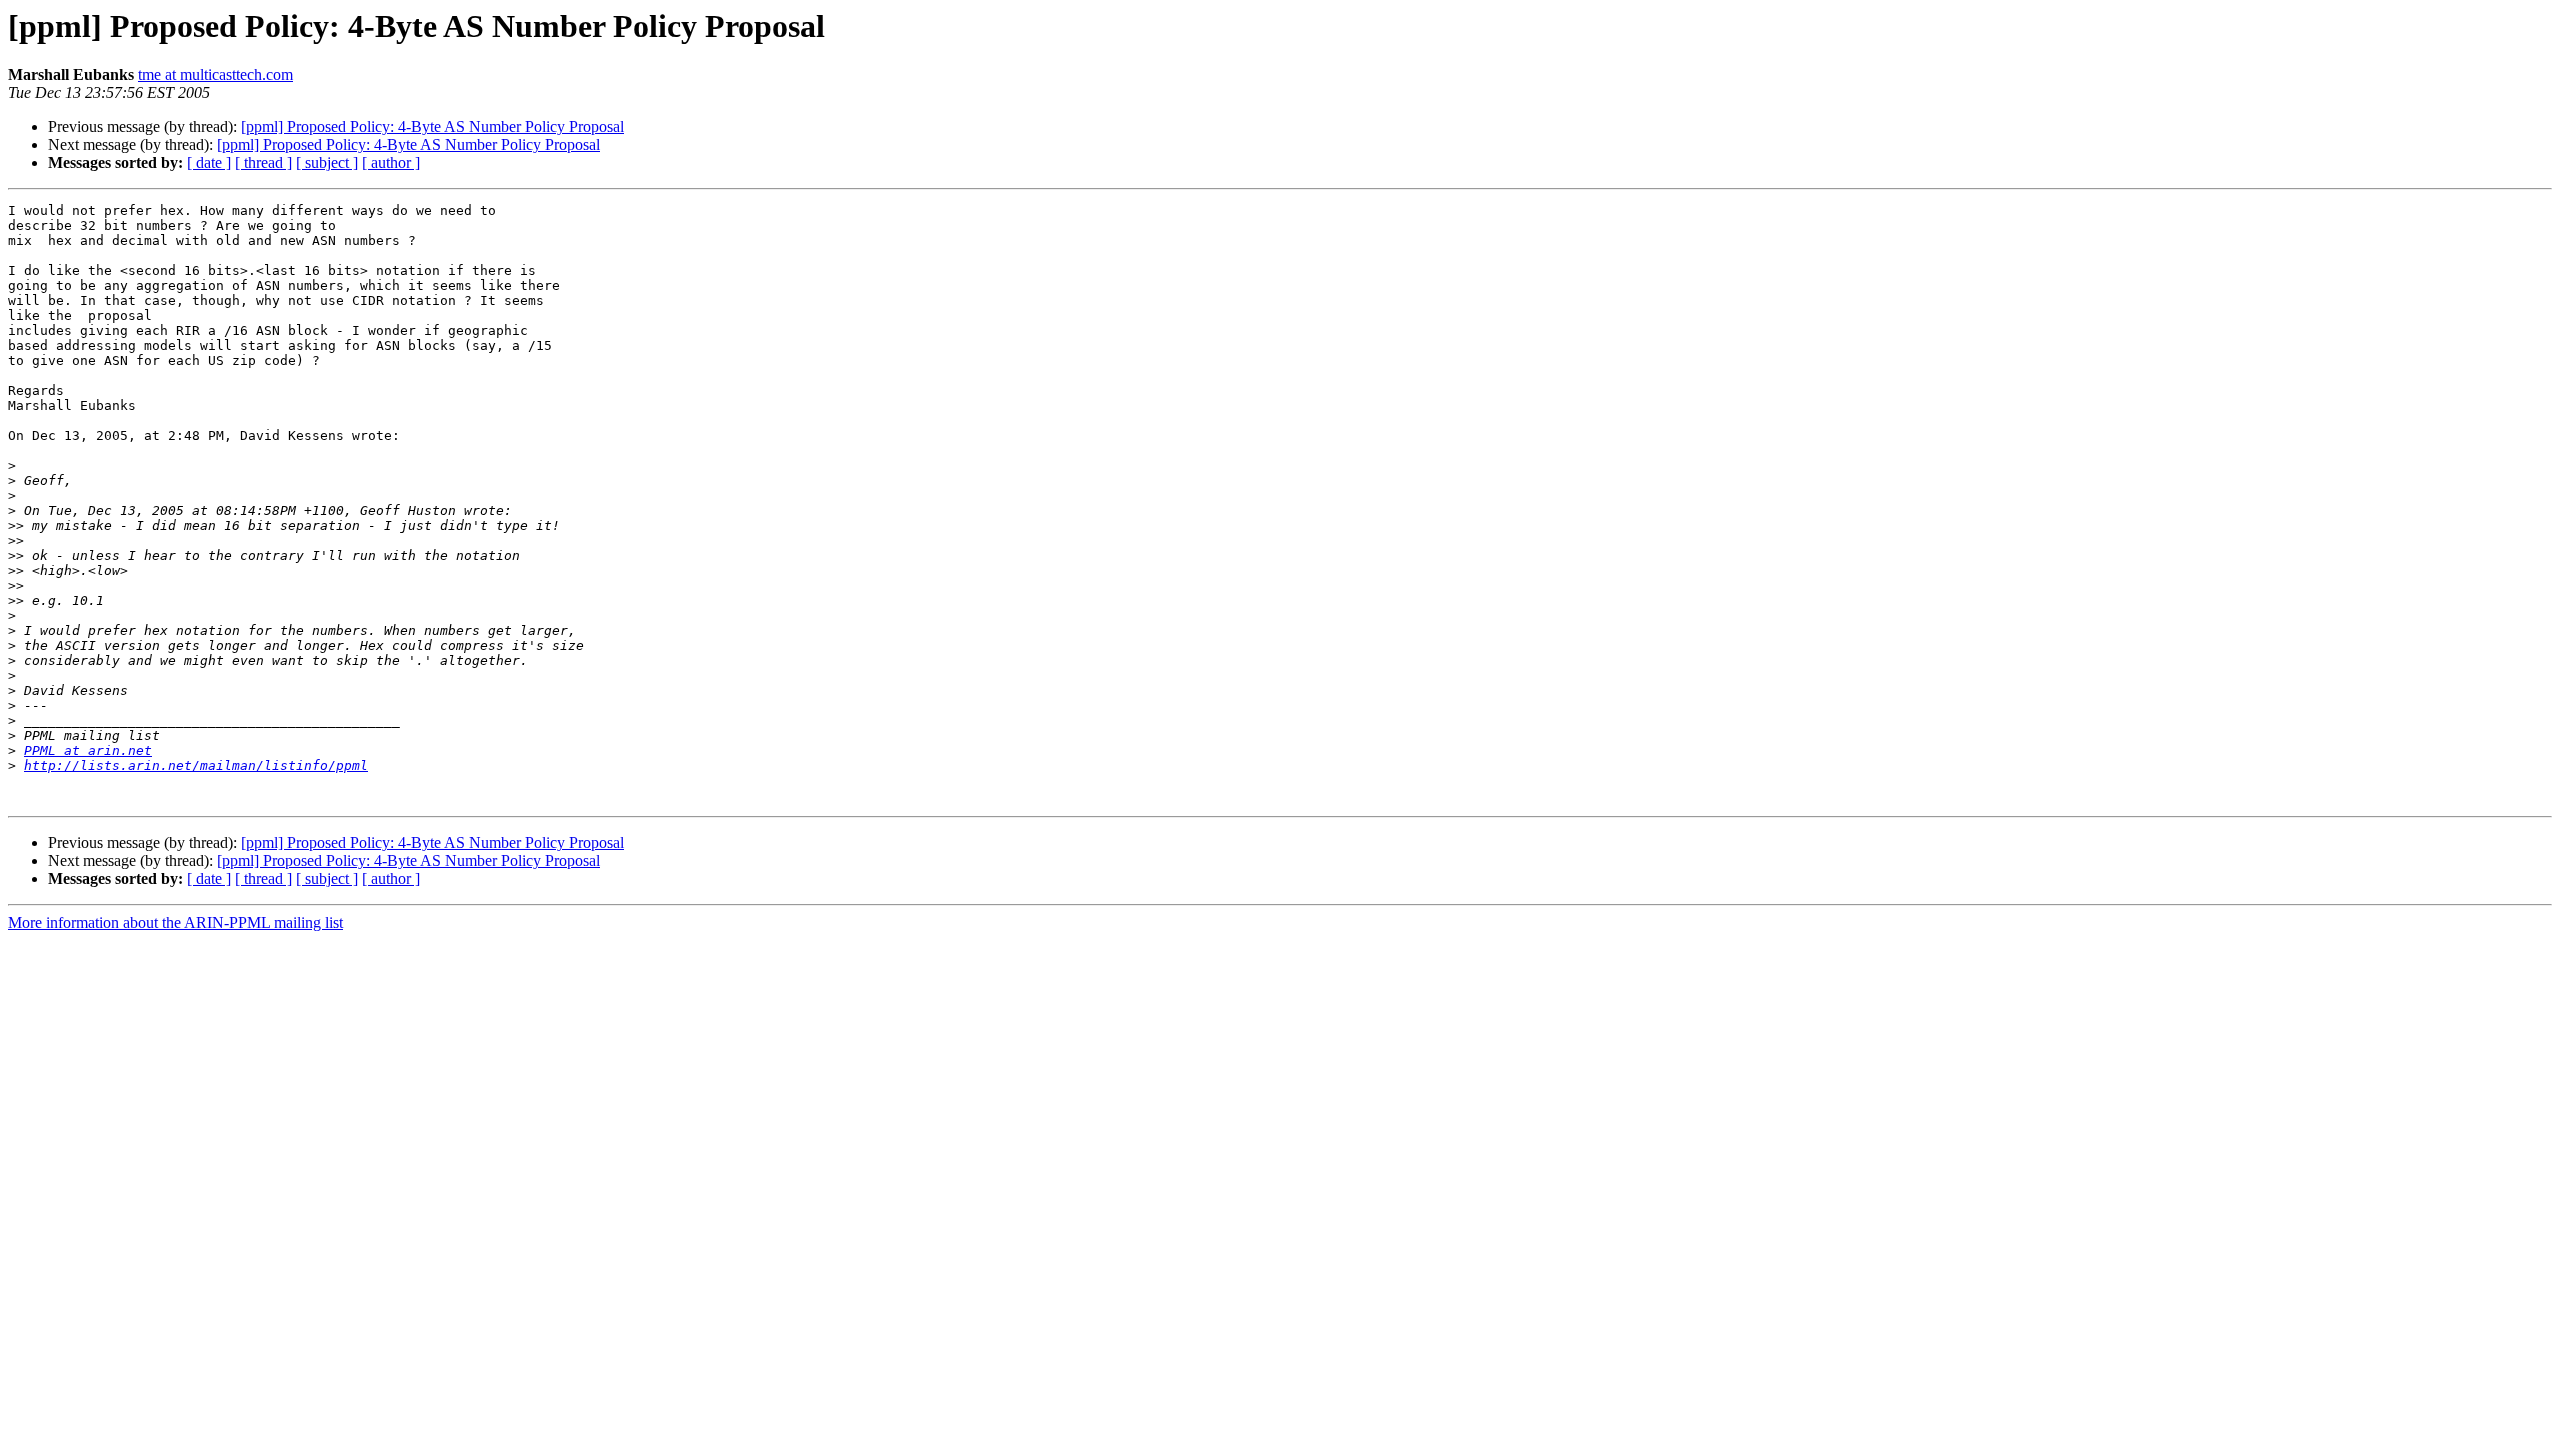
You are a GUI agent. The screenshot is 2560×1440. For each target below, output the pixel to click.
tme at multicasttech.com (215, 74)
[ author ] (391, 162)
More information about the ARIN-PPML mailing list (175, 922)
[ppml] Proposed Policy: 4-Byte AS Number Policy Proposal (432, 126)
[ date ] (209, 162)
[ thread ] (263, 162)
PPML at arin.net (88, 750)
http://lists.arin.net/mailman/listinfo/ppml (196, 765)
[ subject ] (327, 162)
